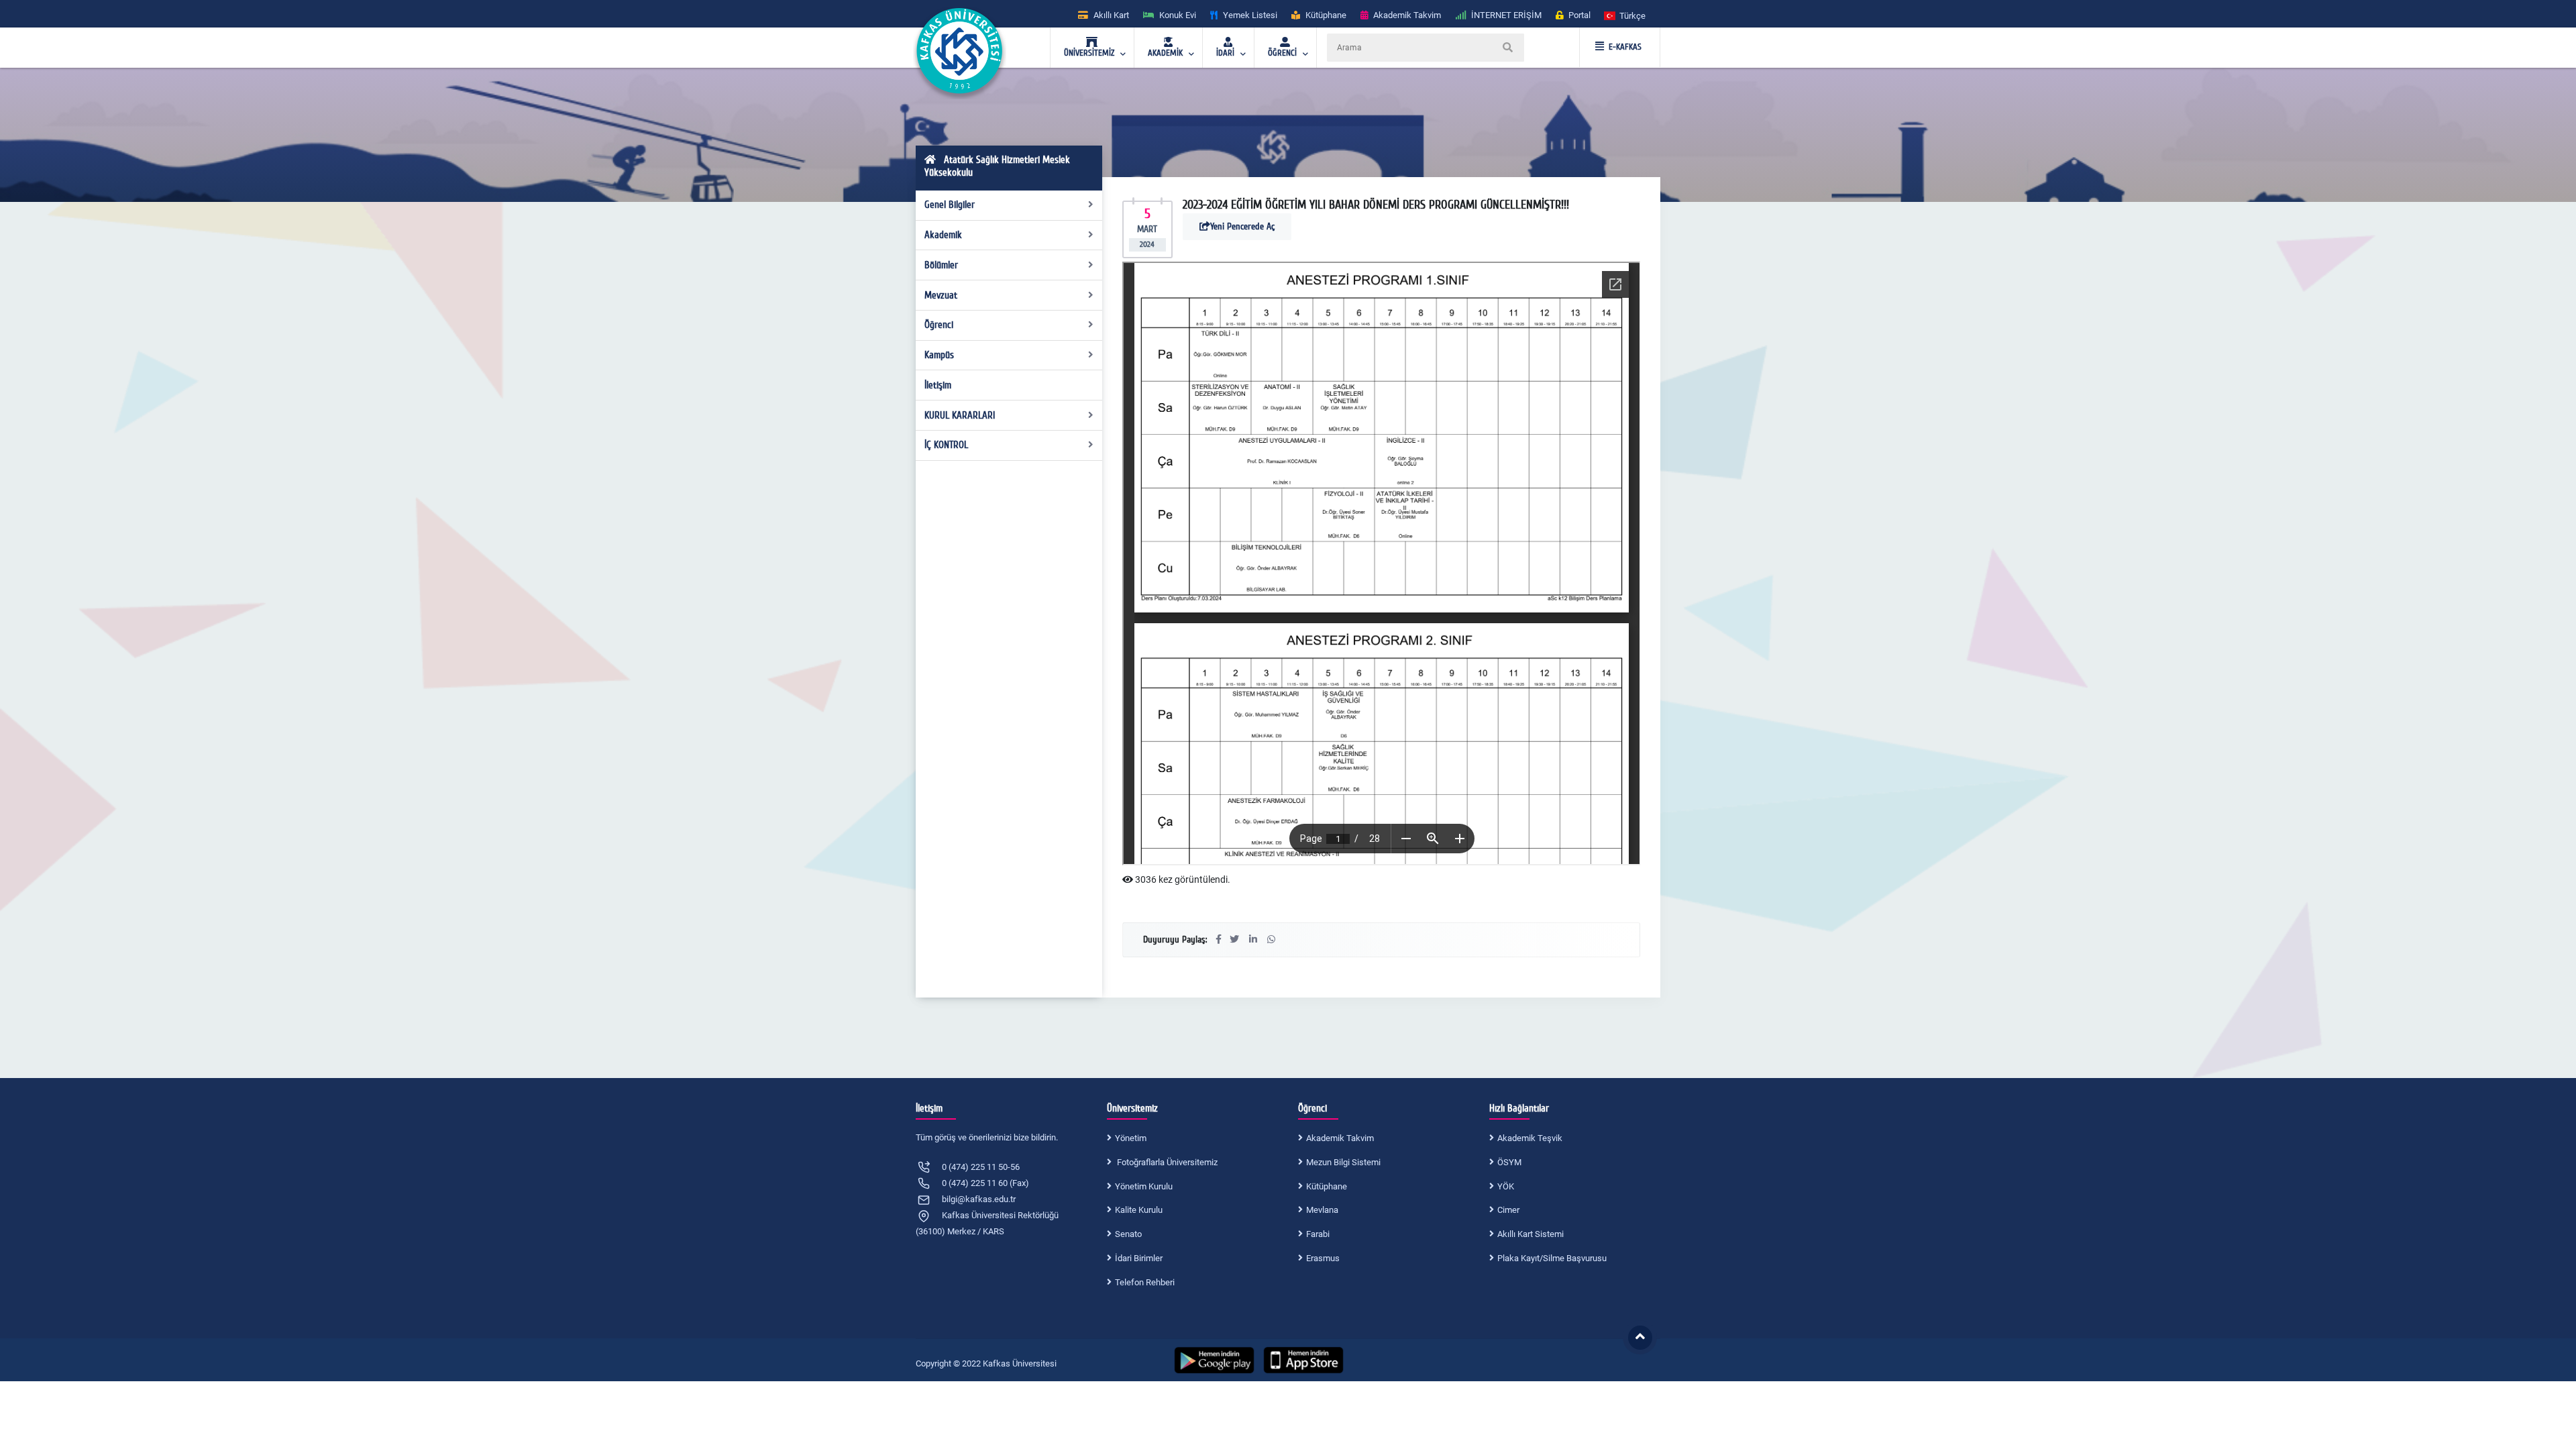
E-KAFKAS (1625, 47)
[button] (1625, 15)
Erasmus (1323, 1258)
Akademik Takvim (1340, 1138)
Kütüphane (1327, 1186)
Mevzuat (941, 295)
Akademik (943, 235)
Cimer (1508, 1210)
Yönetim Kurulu (1144, 1186)
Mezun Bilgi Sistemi (1343, 1162)
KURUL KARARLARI (960, 415)
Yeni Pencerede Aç (1242, 226)
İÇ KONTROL (946, 445)
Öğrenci (939, 325)
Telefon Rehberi (1145, 1282)
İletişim (938, 385)
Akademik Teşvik (1530, 1138)
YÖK (1506, 1186)
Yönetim (1131, 1138)
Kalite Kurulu (1139, 1210)
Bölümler (941, 265)
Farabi (1318, 1234)
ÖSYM (1509, 1162)
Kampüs (939, 355)
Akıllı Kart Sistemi (1531, 1234)
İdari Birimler (1139, 1258)
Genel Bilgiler (950, 205)
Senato (1128, 1234)
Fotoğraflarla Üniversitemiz (1166, 1162)
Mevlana (1322, 1210)
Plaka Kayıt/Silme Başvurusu (1552, 1258)
